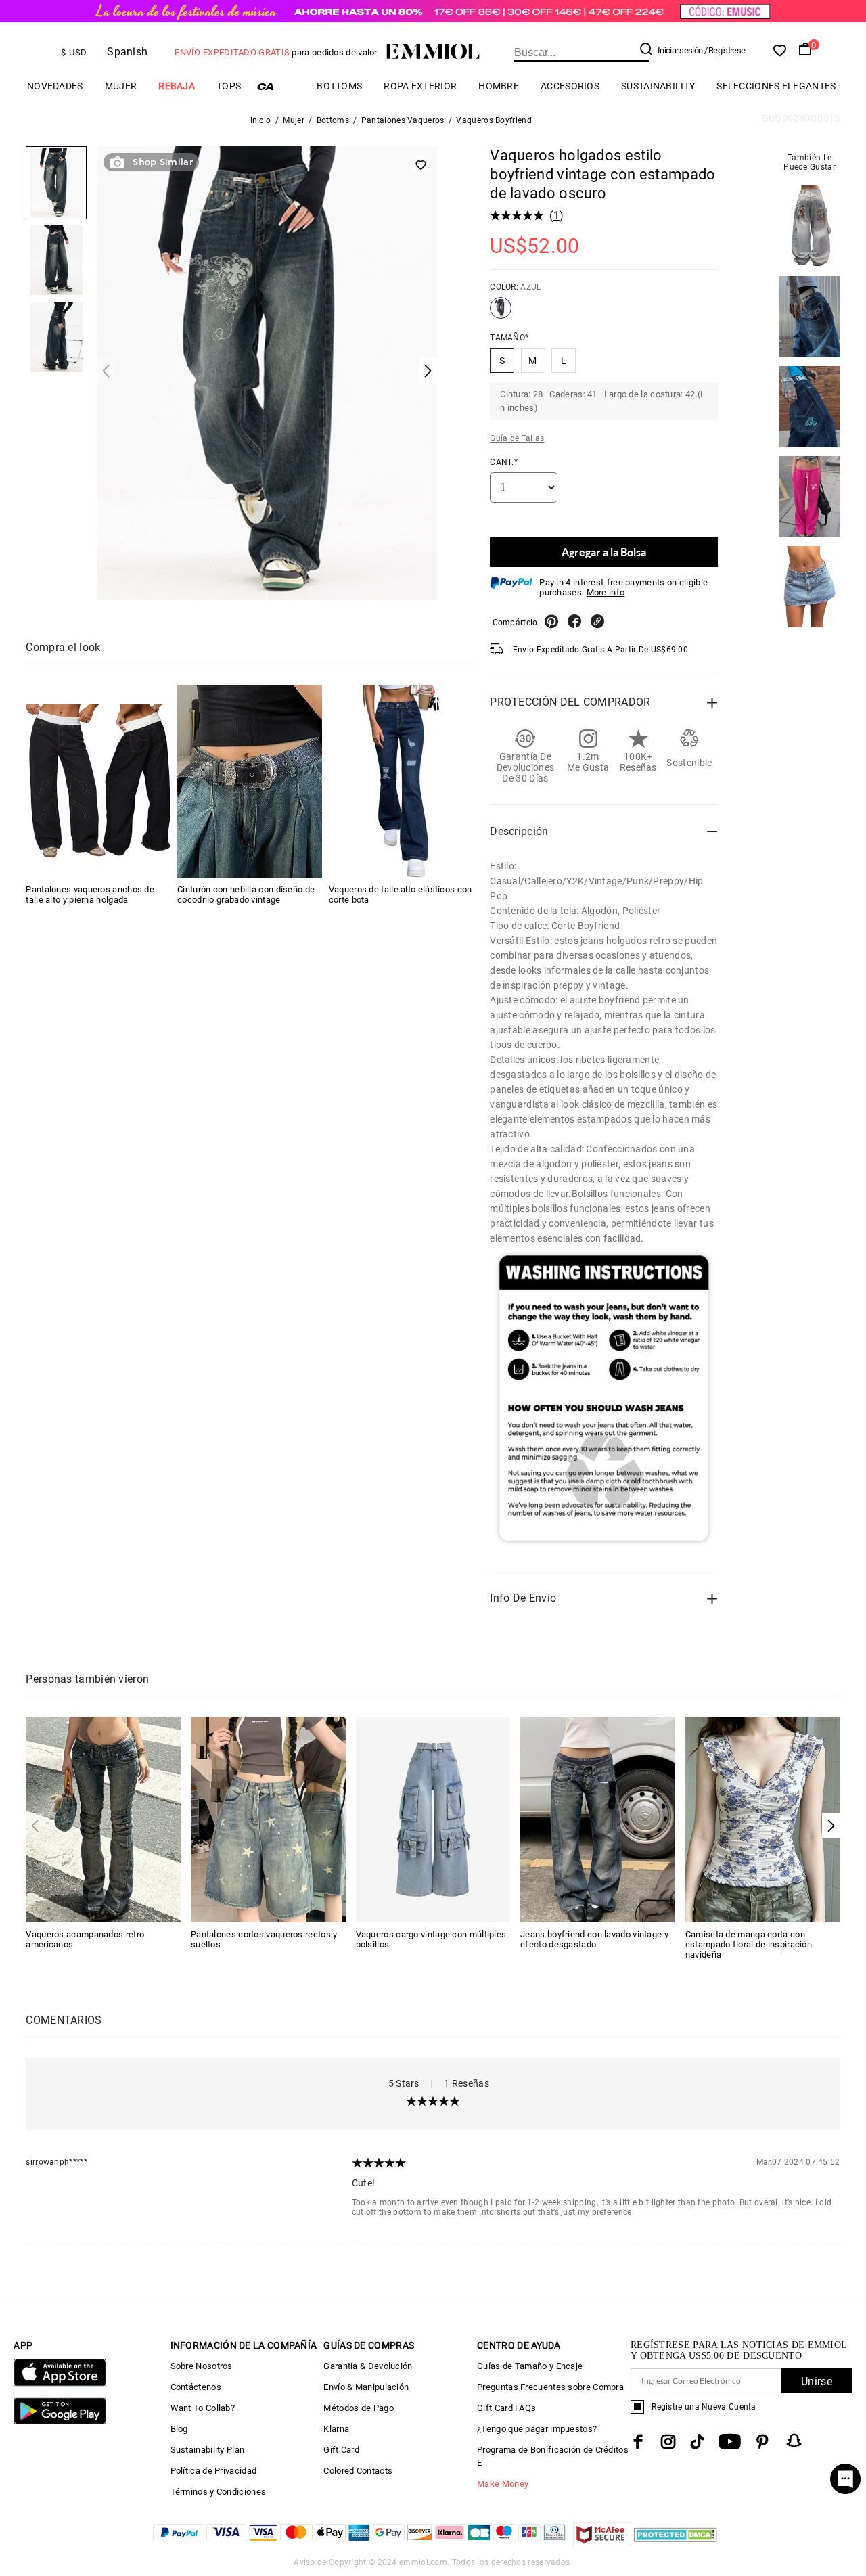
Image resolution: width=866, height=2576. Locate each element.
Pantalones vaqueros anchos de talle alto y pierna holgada (90, 895)
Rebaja (177, 86)
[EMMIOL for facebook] (638, 2442)
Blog (179, 2429)
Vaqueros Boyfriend (494, 120)
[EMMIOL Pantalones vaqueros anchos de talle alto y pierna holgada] (98, 781)
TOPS (229, 86)
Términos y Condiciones (219, 2492)
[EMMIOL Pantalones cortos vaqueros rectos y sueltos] (268, 1818)
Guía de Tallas (517, 438)
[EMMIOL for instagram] (668, 2442)
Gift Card (341, 2450)
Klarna (336, 2429)
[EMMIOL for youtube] (730, 2442)
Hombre (499, 86)
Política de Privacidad (214, 2471)
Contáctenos (196, 2387)
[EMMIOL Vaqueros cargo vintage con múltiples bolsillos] (433, 1818)
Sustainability (658, 86)
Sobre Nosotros (202, 2366)
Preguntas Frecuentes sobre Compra (550, 2387)
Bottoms (339, 86)
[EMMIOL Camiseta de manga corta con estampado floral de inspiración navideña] (763, 1818)
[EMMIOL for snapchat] (794, 2441)
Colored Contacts (358, 2471)
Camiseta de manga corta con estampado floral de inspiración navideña (749, 1944)
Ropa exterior (420, 86)
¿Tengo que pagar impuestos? (537, 2429)
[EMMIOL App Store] (60, 2383)
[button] (831, 1825)
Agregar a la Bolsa (604, 552)
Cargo (279, 86)
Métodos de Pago (359, 2408)
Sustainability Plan (208, 2450)
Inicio (261, 120)
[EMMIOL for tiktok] (697, 2442)
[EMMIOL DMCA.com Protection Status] (676, 2543)
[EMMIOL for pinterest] (762, 2442)
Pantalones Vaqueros (403, 120)
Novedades (55, 86)
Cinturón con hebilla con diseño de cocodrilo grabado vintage (246, 895)
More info (606, 592)
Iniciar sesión (680, 50)
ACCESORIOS (570, 86)
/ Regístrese (725, 50)
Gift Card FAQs (506, 2408)
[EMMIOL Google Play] (60, 2421)
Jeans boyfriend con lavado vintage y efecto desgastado (594, 1939)
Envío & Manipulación (366, 2387)
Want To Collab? (203, 2408)
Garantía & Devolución (368, 2366)
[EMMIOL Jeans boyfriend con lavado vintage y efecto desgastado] (598, 1818)
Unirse (817, 2381)
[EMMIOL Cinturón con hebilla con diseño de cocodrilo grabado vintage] (250, 781)
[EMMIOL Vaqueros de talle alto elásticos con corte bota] (401, 781)
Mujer (121, 86)
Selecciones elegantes (776, 86)
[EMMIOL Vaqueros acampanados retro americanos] (103, 1818)
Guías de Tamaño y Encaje (530, 2366)
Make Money (503, 2484)
